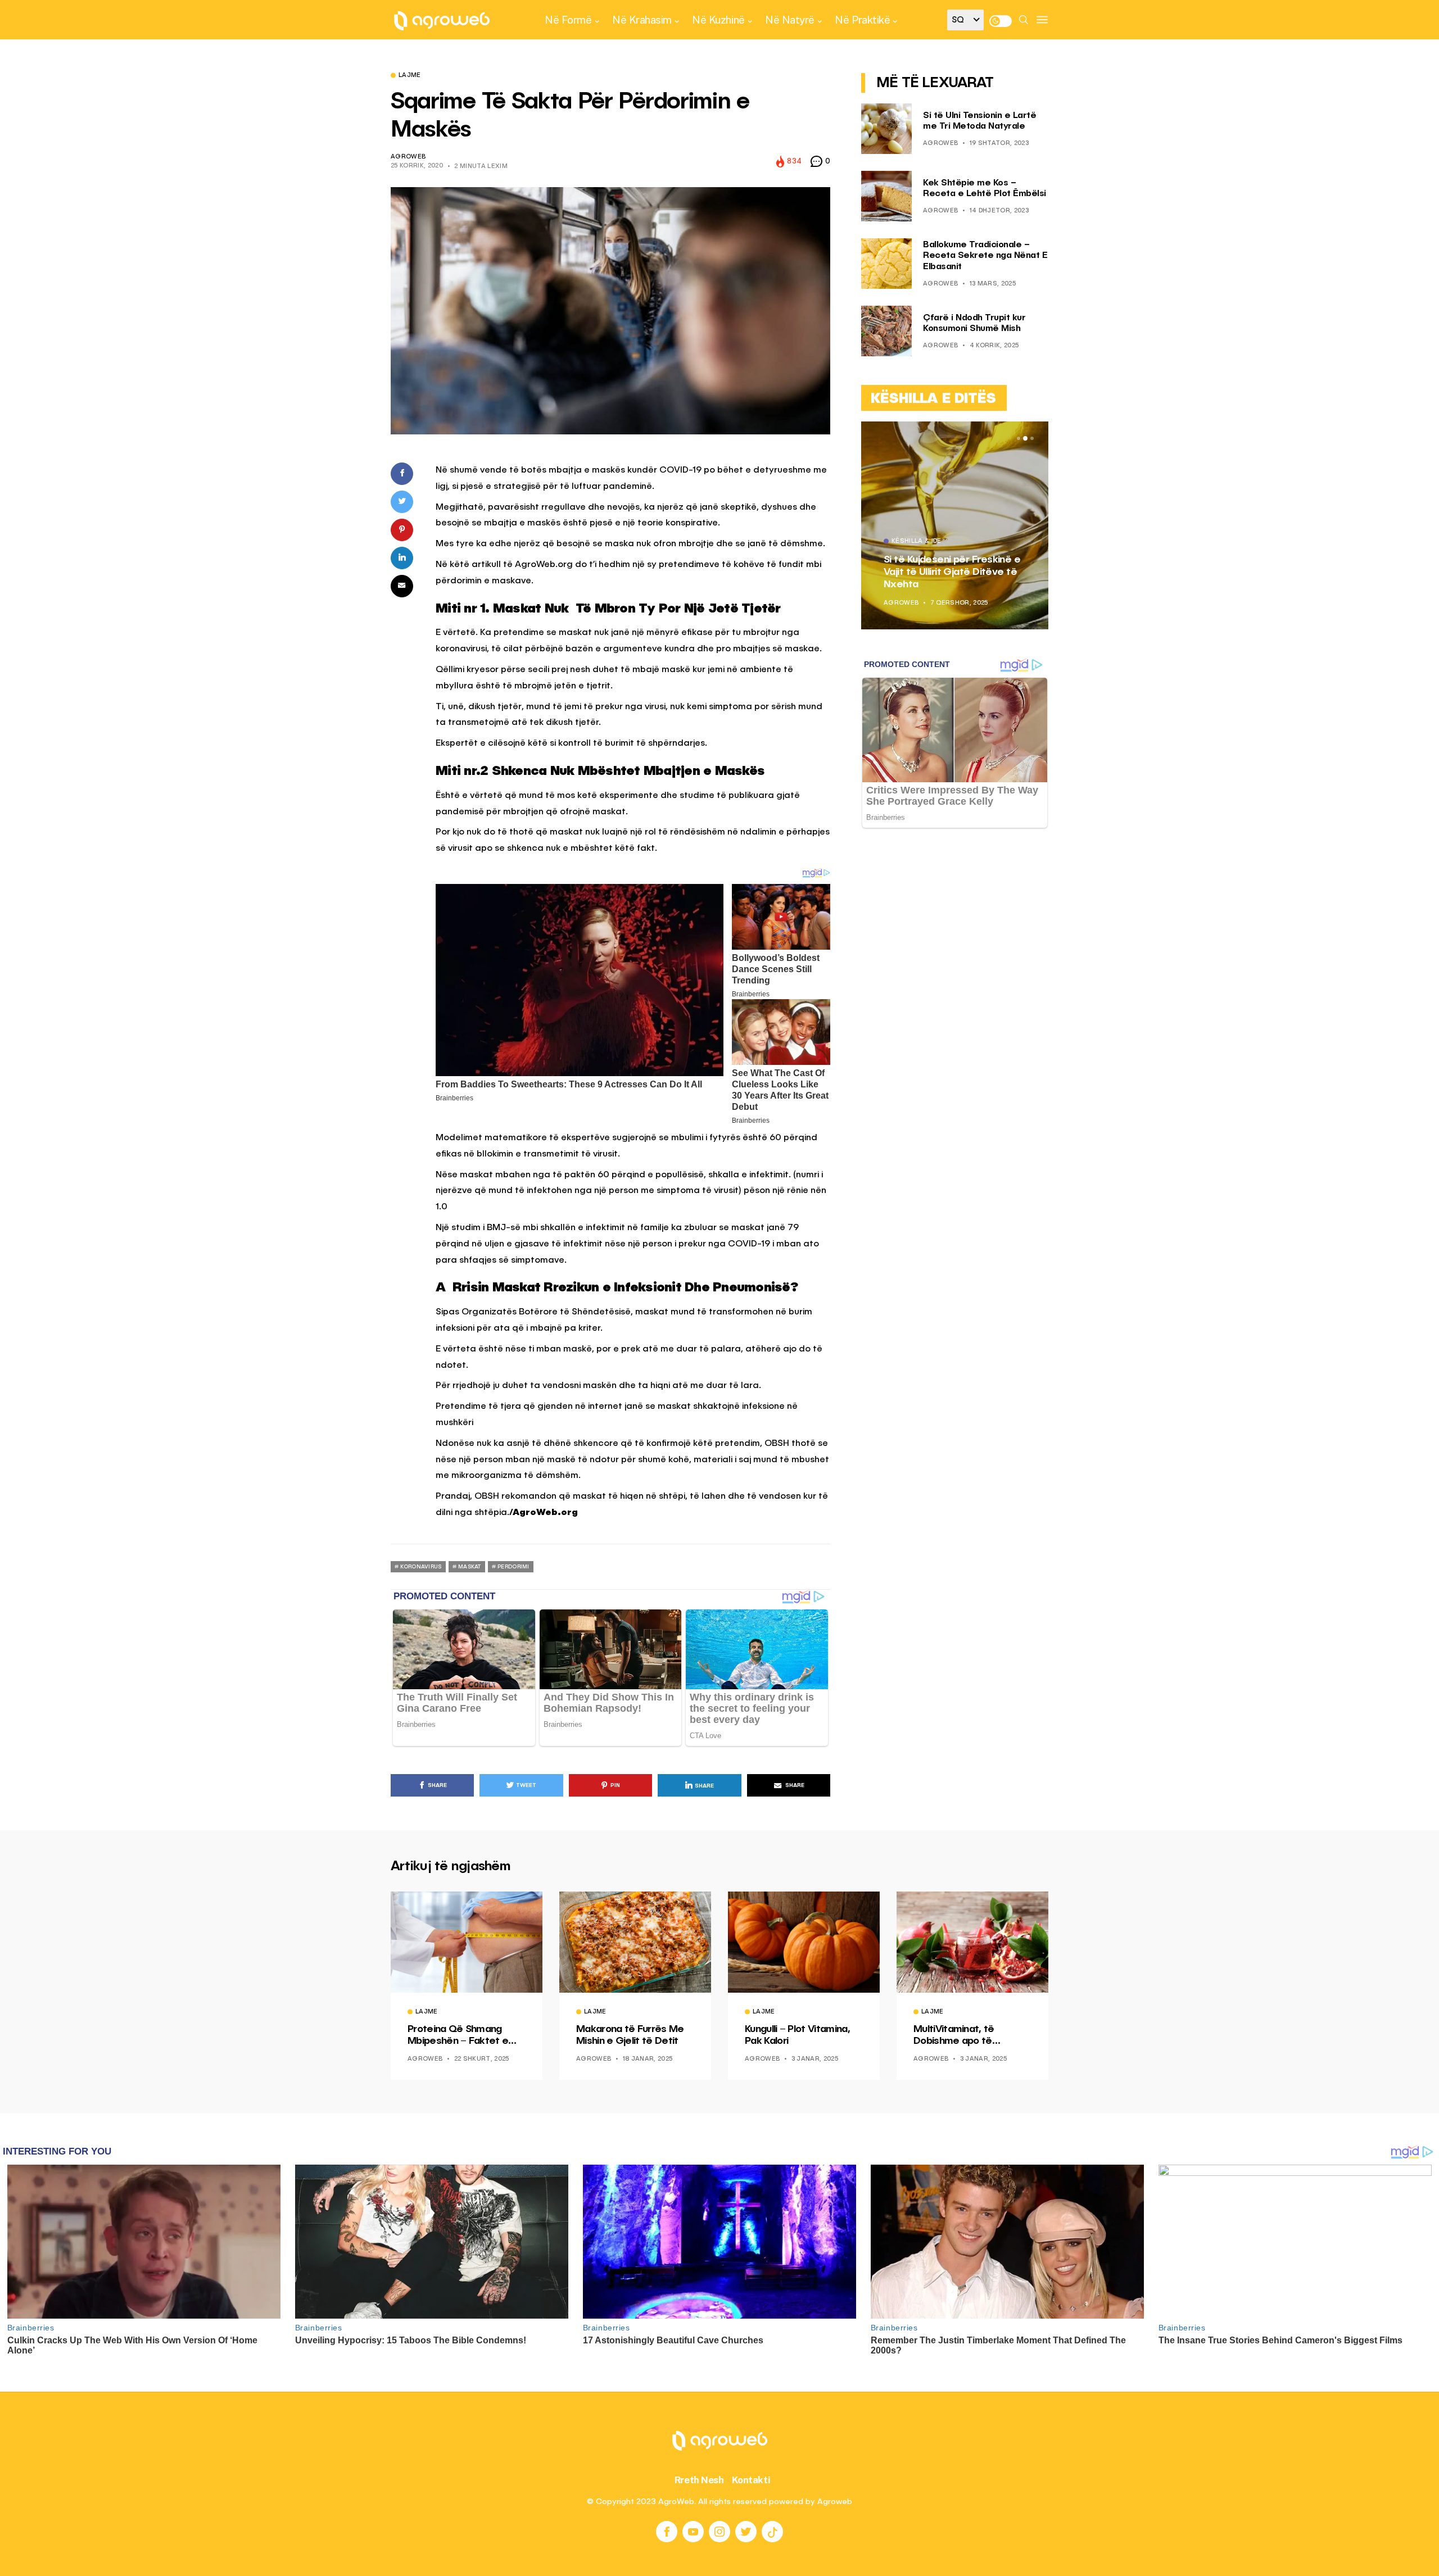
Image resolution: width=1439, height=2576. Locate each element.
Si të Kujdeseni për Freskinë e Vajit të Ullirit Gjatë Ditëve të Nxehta (952, 572)
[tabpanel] (955, 525)
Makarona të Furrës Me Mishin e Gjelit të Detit (630, 2035)
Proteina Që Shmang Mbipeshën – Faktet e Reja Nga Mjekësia (458, 2036)
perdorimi (513, 1567)
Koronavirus (421, 1567)
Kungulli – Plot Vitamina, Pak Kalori (797, 2035)
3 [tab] (1032, 438)
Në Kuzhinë (718, 20)
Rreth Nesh (699, 2480)
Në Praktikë (862, 20)
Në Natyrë (790, 20)
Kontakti (751, 2480)
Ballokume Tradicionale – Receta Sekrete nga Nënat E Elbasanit (985, 256)
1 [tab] (1019, 438)
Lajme (410, 76)
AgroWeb (408, 157)
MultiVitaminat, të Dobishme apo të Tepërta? (954, 2036)
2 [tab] (1025, 438)
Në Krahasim (642, 20)
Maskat (470, 1567)
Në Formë (568, 20)
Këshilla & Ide (917, 542)
